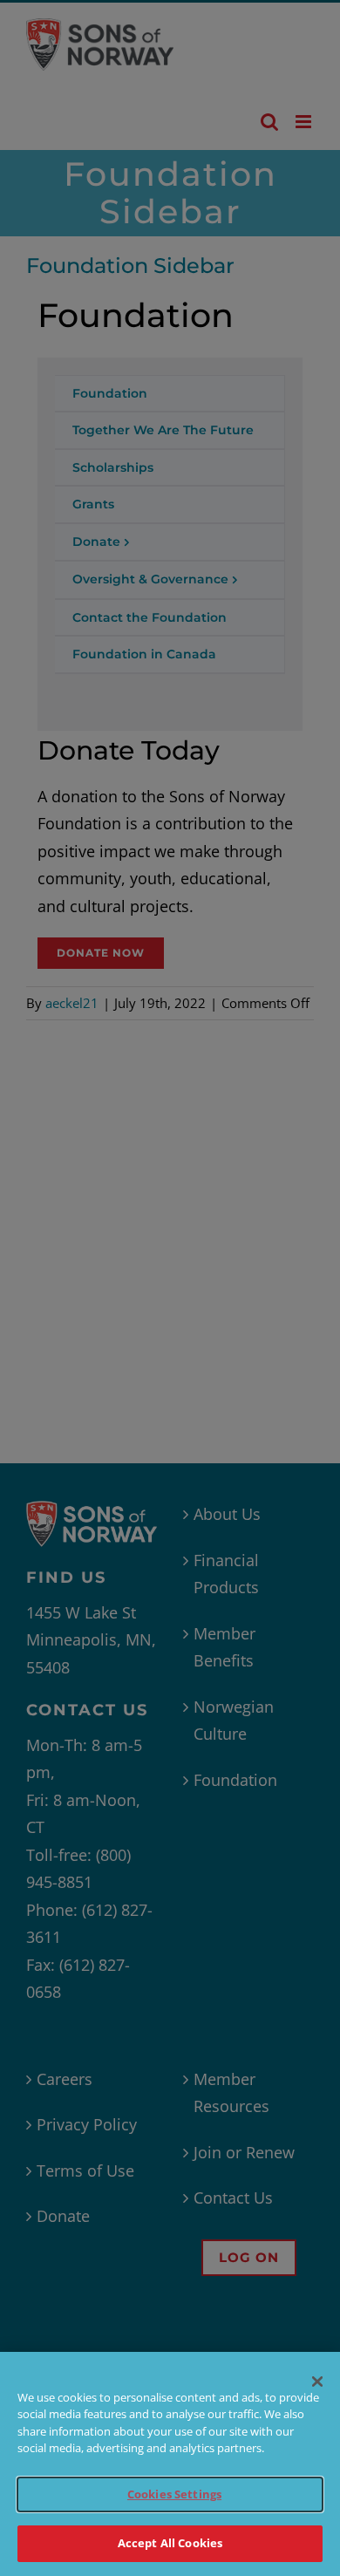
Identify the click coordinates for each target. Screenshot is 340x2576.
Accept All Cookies (170, 2543)
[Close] (317, 2382)
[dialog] (170, 2464)
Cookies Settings (174, 2494)
